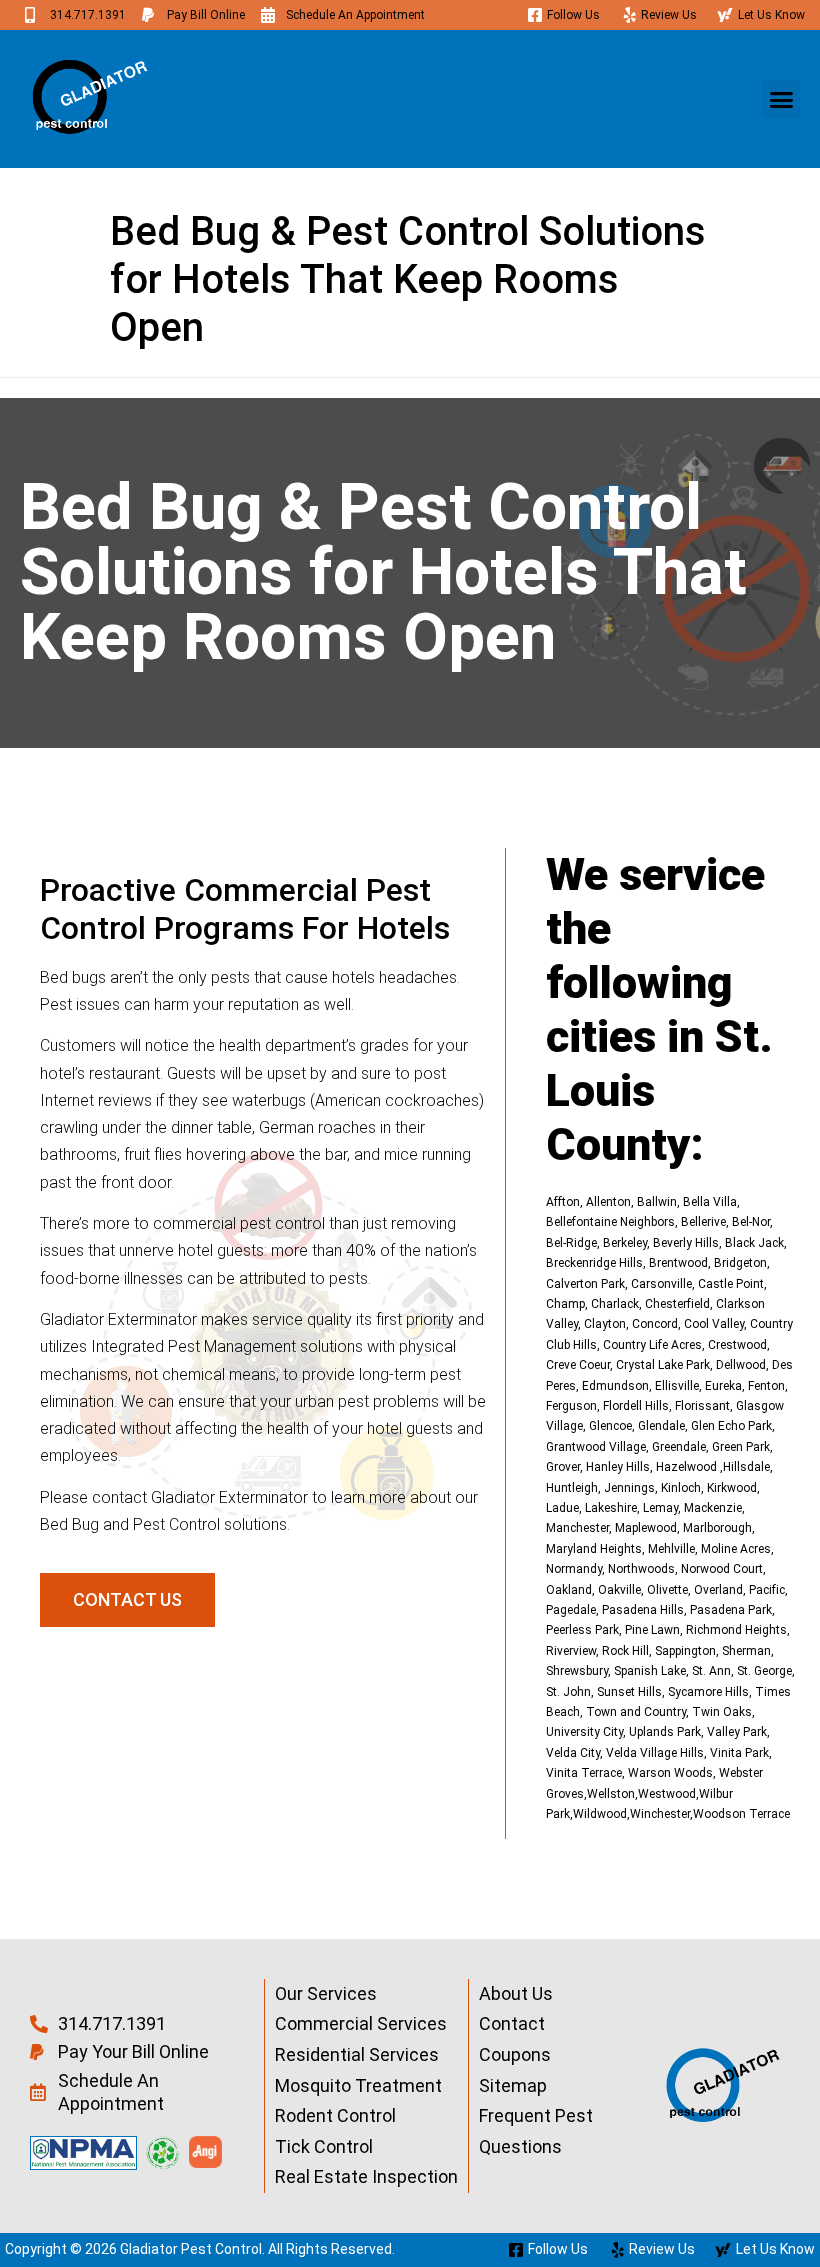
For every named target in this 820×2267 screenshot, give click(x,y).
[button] (782, 99)
